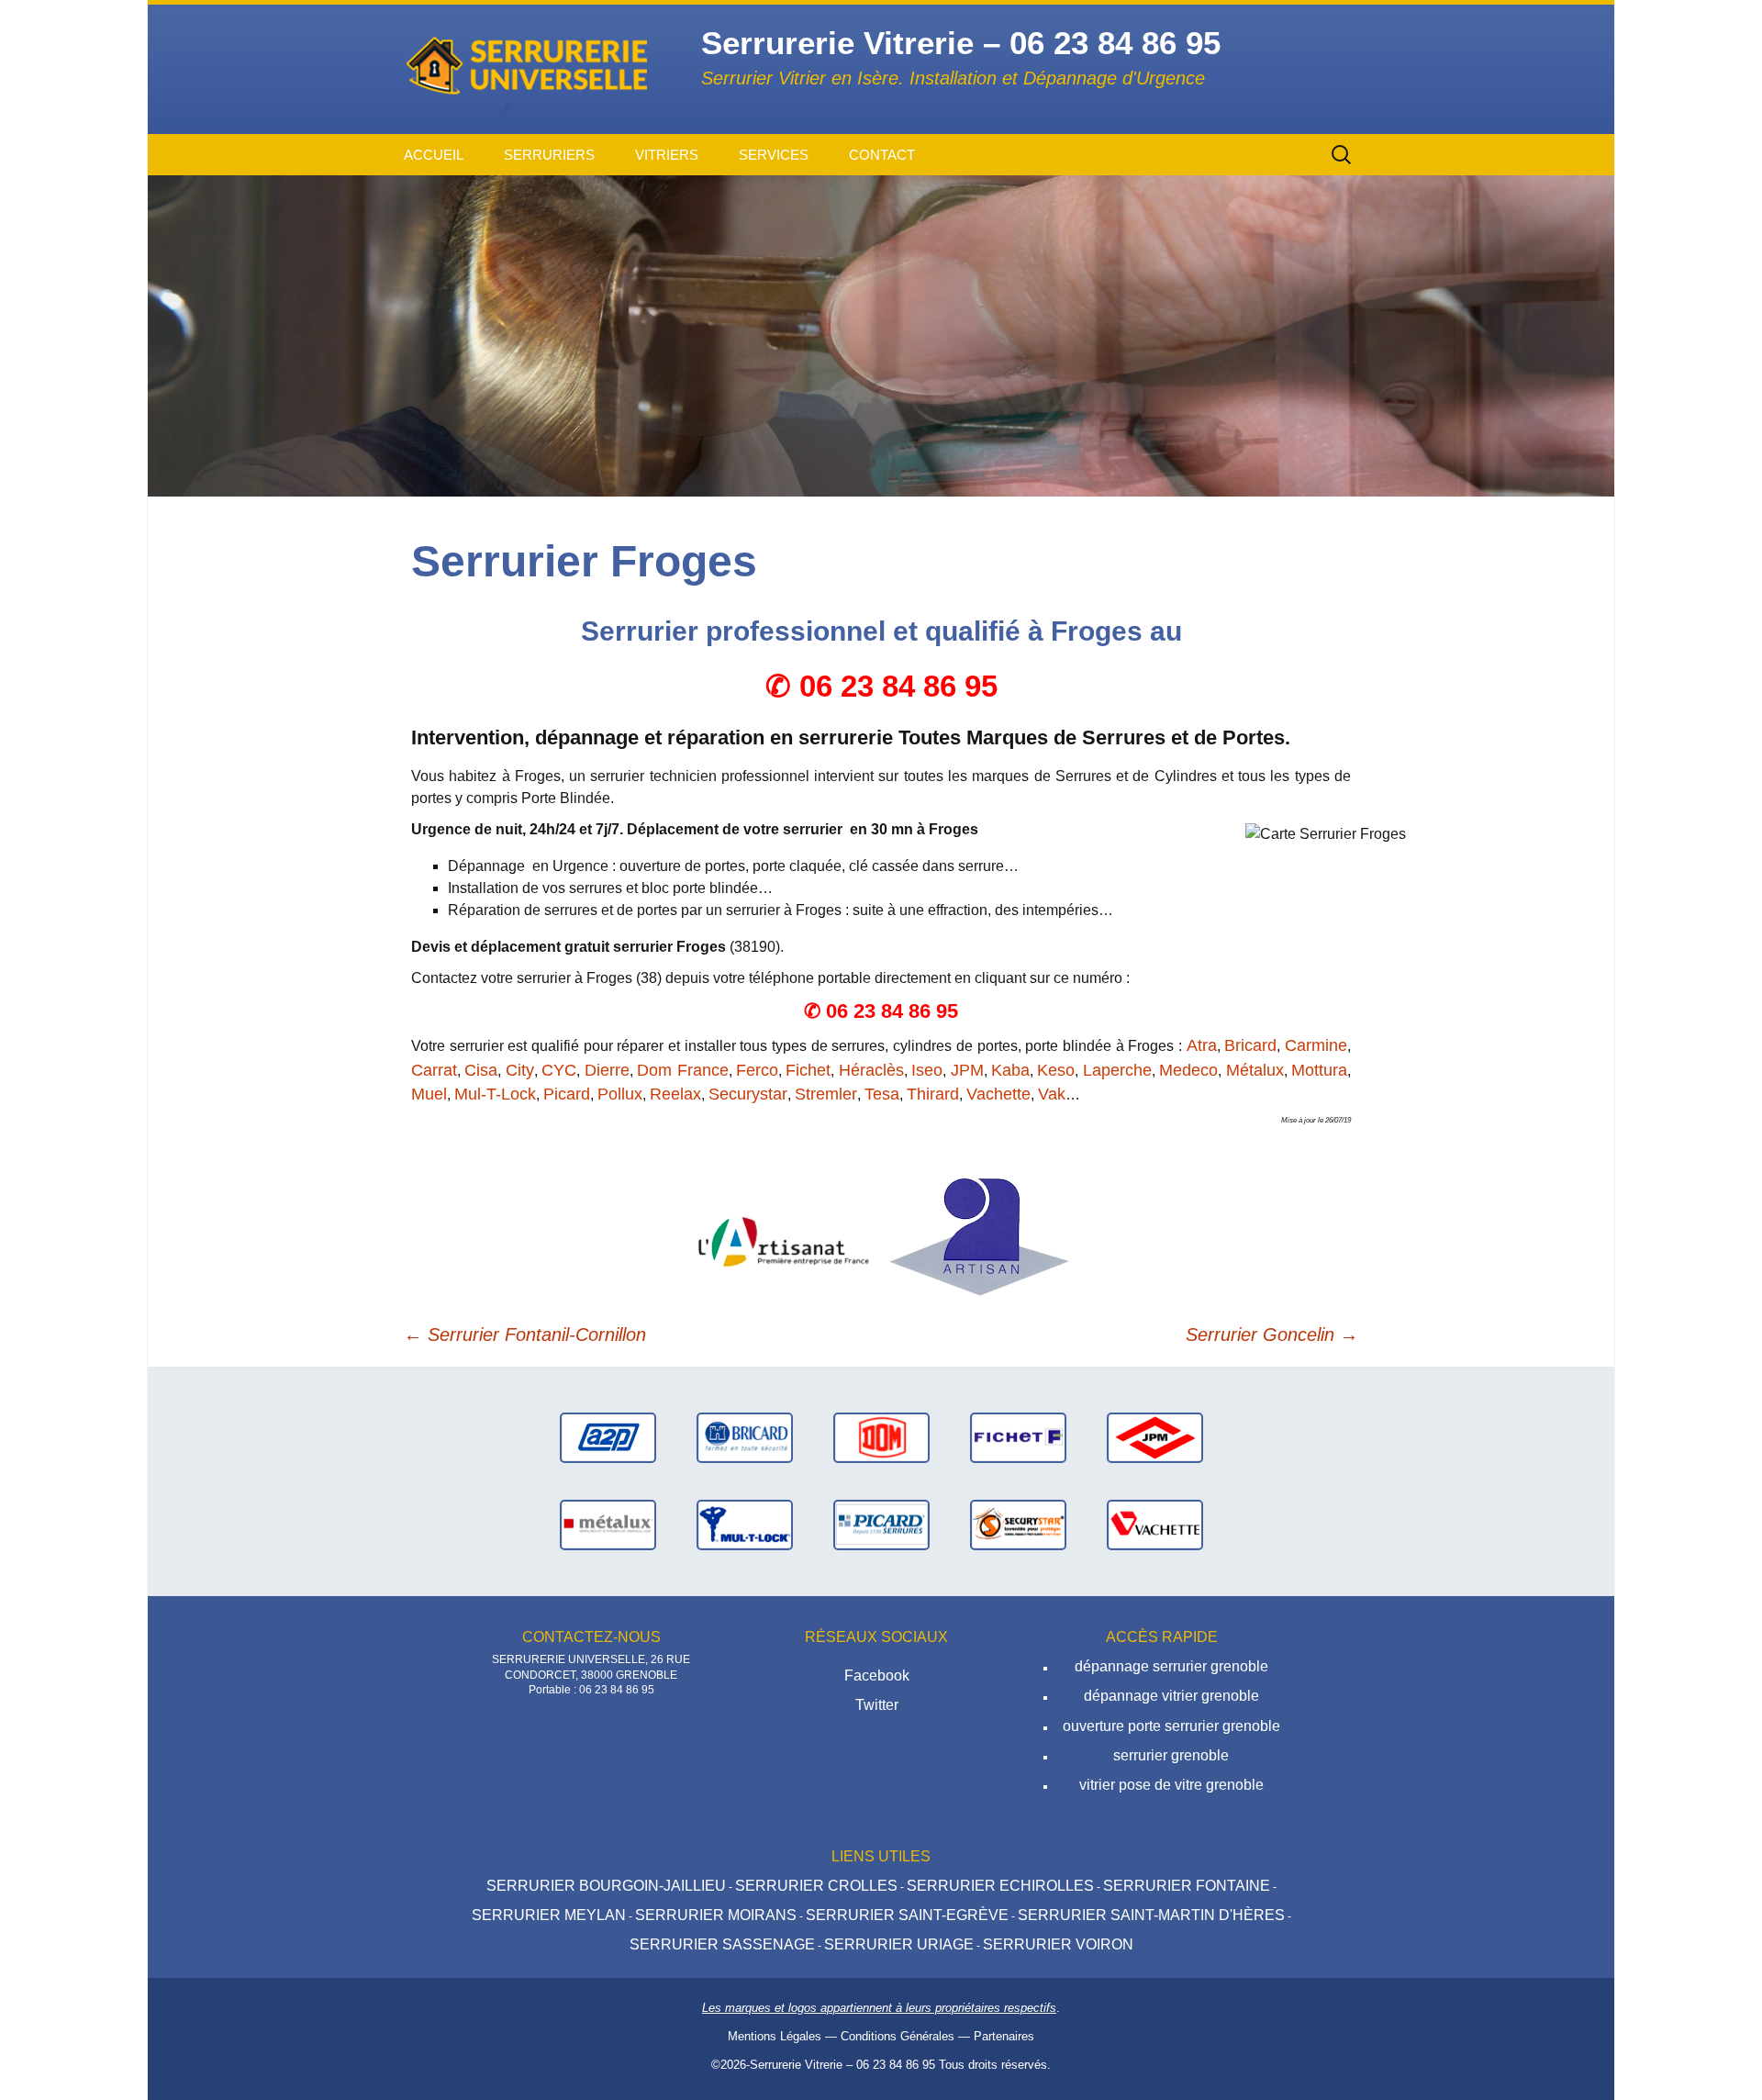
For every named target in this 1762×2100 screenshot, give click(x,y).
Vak (1052, 1094)
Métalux (1255, 1070)
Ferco (757, 1070)
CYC (559, 1070)
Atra (1202, 1045)
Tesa (882, 1094)
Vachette (998, 1094)
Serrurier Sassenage (722, 1944)
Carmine (1316, 1045)
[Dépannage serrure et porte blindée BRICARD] (745, 1437)
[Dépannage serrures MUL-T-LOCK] (745, 1524)
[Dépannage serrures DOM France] (881, 1437)
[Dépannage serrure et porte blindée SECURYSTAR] (1018, 1524)
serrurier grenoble (1171, 1755)
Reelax (675, 1094)
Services (774, 155)
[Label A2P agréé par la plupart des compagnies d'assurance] (608, 1437)
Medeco (1188, 1070)
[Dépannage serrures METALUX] (608, 1524)
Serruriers (549, 155)
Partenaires (1004, 2036)
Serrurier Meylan (549, 1915)
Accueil (434, 155)
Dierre (607, 1070)
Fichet (808, 1070)
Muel (429, 1094)
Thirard (933, 1094)
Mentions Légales (775, 2036)
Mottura (1319, 1070)
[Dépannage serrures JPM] (1155, 1437)
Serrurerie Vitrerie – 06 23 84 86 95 (842, 2065)
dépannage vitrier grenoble (1171, 1696)
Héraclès (871, 1070)
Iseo (927, 1070)
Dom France (682, 1070)
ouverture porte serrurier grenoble (1171, 1726)
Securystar (748, 1094)
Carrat (434, 1070)
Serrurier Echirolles (1000, 1886)
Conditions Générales (898, 2036)
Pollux (620, 1094)
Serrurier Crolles (816, 1886)
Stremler (826, 1094)
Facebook (877, 1676)
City (520, 1070)
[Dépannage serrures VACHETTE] (1155, 1524)
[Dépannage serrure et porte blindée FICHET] (1018, 1437)
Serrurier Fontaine (1187, 1886)
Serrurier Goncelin (1272, 1335)
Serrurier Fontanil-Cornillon (525, 1335)
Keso (1056, 1070)
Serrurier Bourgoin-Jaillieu (606, 1886)
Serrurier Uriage (899, 1944)
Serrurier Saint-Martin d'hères (1151, 1915)
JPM (967, 1070)
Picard (567, 1094)
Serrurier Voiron (1058, 1944)
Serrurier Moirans (716, 1915)
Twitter (877, 1705)
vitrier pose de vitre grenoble (1171, 1785)
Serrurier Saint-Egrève (907, 1915)
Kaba (1010, 1070)
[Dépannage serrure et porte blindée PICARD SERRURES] (881, 1524)
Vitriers (667, 155)
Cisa (481, 1070)
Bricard (1250, 1045)
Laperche (1117, 1070)
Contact (882, 155)
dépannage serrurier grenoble (1171, 1666)
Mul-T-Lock (495, 1094)
